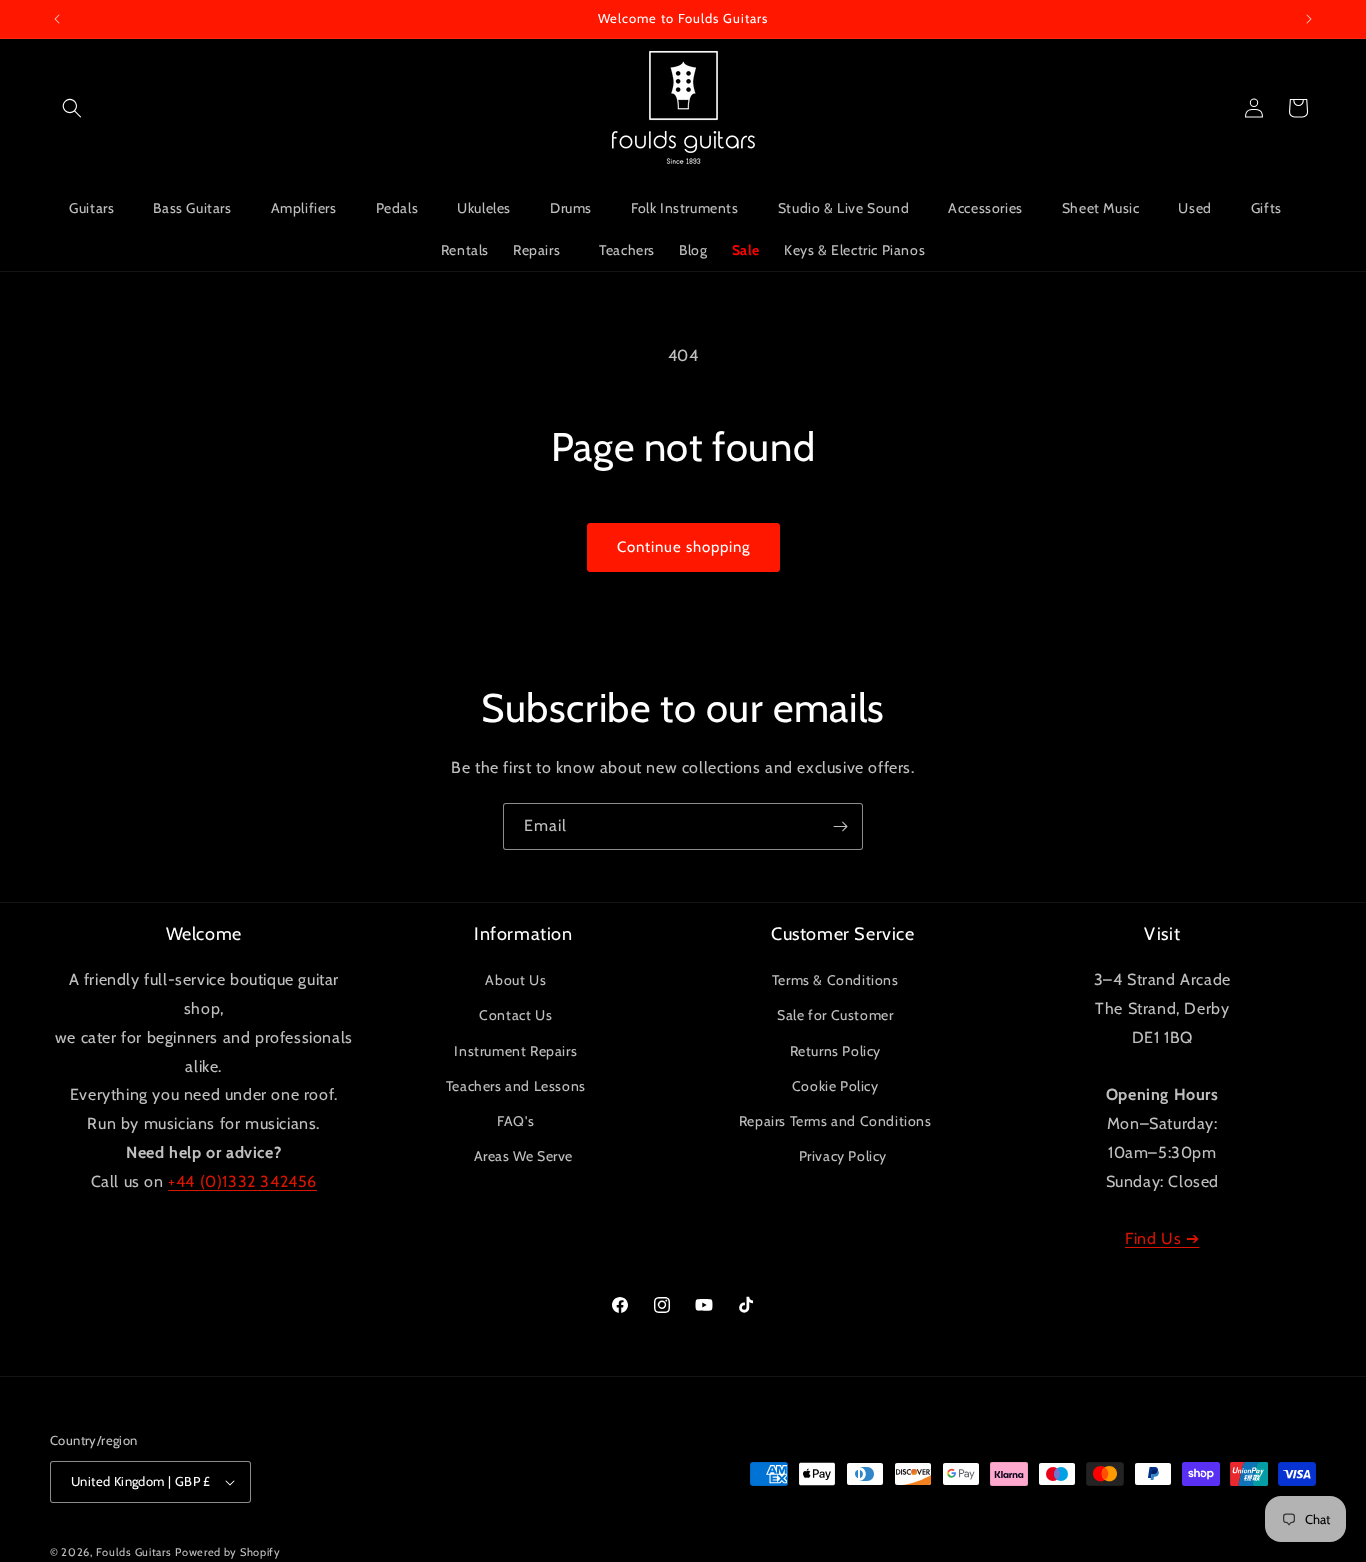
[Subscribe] (840, 826)
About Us (515, 980)
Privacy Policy (843, 1156)
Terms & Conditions (835, 980)
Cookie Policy (835, 1086)
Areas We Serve (523, 1156)
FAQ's (515, 1121)
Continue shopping (683, 547)
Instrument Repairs (515, 1051)
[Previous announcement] (57, 19)
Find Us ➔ (1162, 1238)
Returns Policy (835, 1051)
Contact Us (515, 1015)
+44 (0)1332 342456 (242, 1181)
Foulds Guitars (134, 1552)
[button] (72, 108)
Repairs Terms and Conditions (835, 1121)
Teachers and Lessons (516, 1086)
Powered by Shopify (228, 1552)
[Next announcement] (1309, 19)
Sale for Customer (835, 1015)
